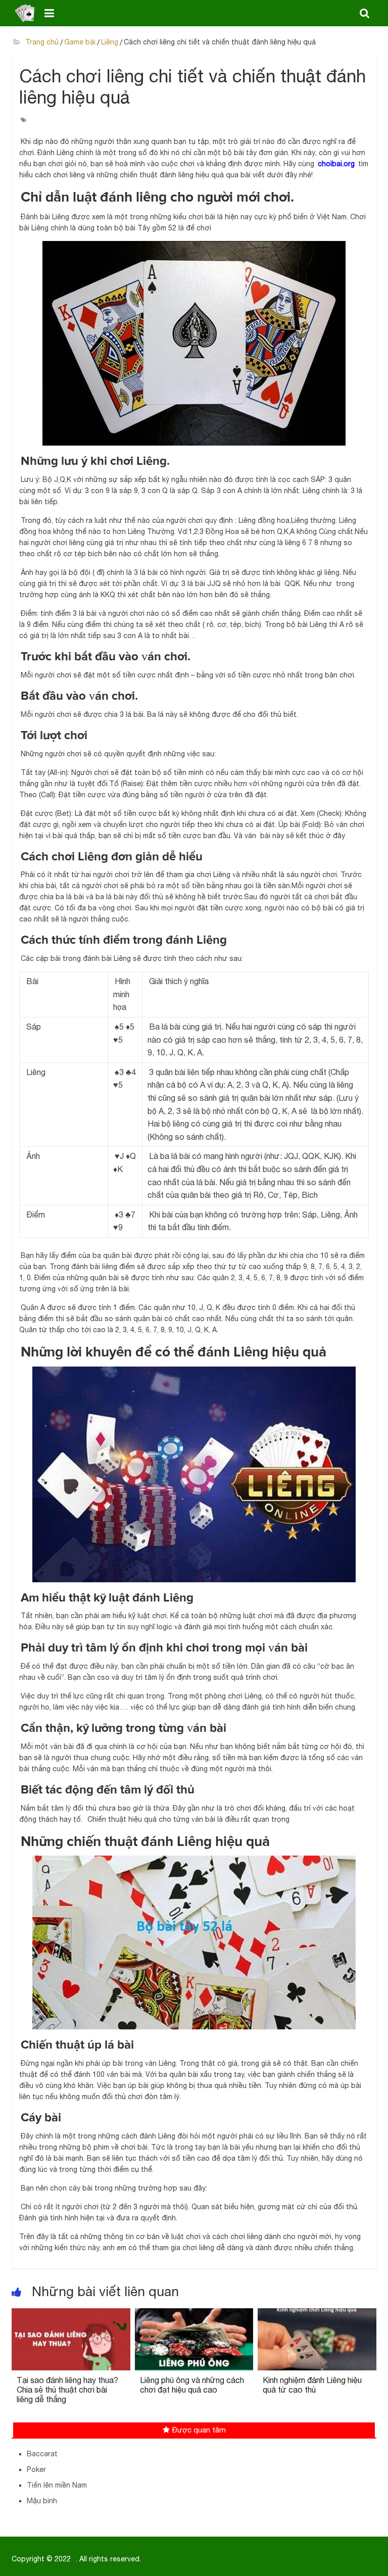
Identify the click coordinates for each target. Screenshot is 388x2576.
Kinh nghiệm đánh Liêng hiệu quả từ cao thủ (312, 2385)
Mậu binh (42, 2501)
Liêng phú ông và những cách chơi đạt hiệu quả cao (192, 2385)
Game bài (80, 42)
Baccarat (42, 2454)
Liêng (110, 42)
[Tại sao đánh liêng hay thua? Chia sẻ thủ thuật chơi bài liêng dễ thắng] (71, 2314)
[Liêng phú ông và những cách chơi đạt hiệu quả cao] (194, 2314)
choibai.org (336, 164)
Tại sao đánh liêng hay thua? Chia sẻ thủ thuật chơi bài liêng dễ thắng (67, 2390)
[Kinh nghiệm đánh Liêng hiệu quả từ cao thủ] (317, 2314)
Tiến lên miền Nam (57, 2485)
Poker (36, 2469)
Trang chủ (41, 42)
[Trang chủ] (25, 13)
